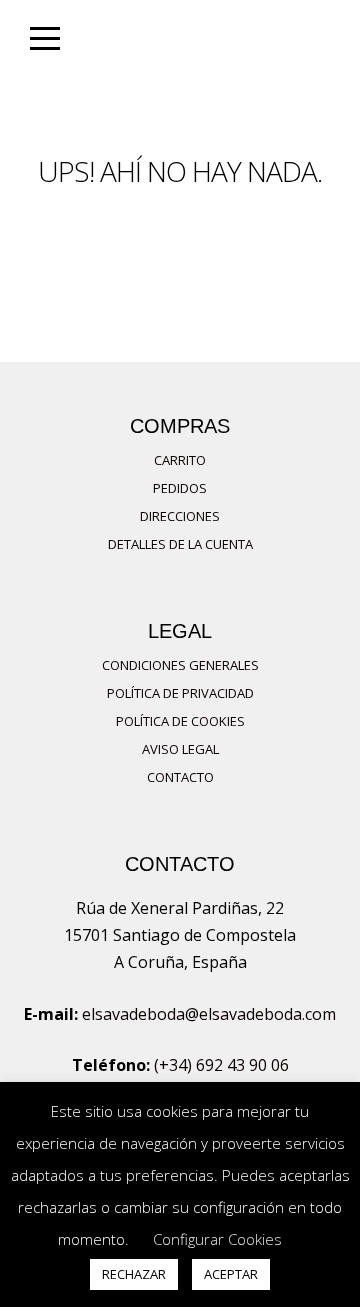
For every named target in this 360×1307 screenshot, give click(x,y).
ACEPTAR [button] (231, 1274)
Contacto (180, 777)
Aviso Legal (180, 749)
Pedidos (180, 488)
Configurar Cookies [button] (217, 1239)
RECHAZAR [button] (134, 1274)
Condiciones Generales (180, 665)
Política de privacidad (180, 693)
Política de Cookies (180, 721)
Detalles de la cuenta (180, 544)
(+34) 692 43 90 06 (221, 1065)
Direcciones (180, 516)
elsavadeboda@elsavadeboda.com (209, 1014)
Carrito (180, 460)
